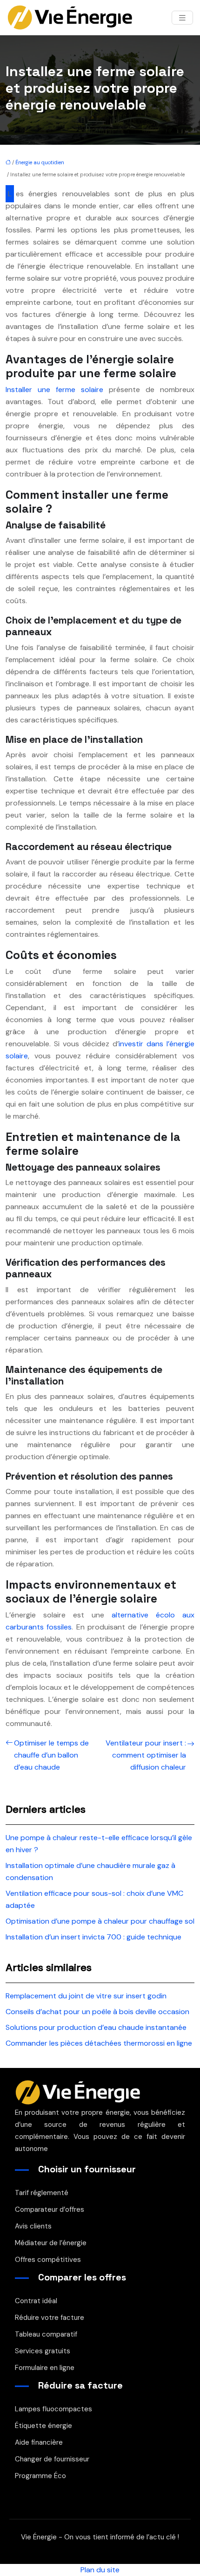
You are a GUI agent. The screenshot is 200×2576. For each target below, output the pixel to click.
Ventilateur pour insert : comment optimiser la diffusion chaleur (146, 1755)
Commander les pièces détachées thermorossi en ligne (99, 2043)
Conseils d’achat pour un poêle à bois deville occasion (97, 2012)
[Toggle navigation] (182, 18)
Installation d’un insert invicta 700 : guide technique (93, 1937)
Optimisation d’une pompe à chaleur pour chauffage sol (100, 1921)
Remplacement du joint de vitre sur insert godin (86, 1996)
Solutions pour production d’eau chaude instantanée (96, 2027)
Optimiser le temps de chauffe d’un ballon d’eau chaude (51, 1755)
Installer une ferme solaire (54, 390)
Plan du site (100, 2570)
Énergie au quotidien (40, 162)
